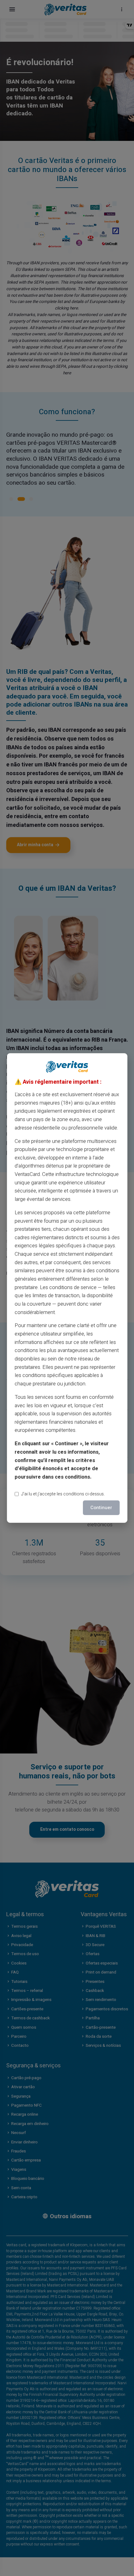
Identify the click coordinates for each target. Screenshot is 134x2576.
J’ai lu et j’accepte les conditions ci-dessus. (63, 1494)
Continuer (101, 1508)
